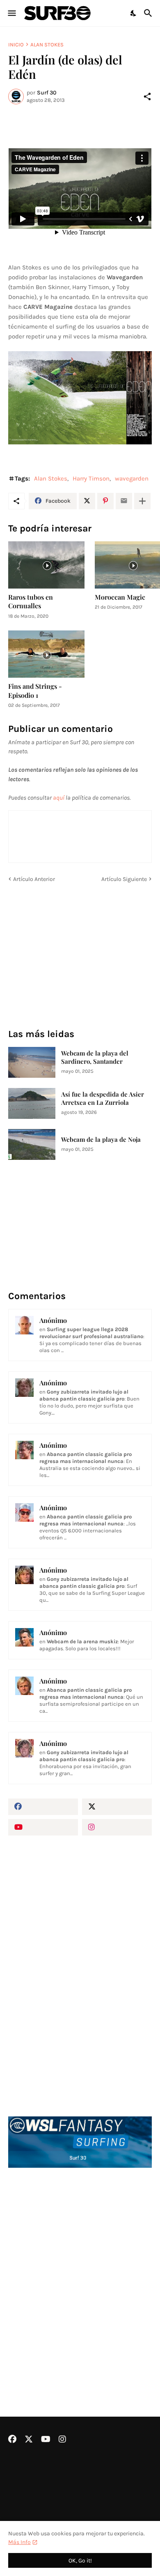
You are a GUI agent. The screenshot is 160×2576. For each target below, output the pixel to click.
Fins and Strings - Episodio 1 (35, 690)
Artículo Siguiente (124, 879)
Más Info (19, 2542)
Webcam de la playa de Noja (101, 1140)
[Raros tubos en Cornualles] (46, 565)
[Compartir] (147, 97)
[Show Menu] (11, 13)
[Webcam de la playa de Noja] (32, 1144)
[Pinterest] (105, 501)
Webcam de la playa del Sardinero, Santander (95, 1057)
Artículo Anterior (34, 879)
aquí (59, 798)
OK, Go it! (80, 2561)
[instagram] (117, 1827)
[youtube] (43, 1827)
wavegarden (132, 478)
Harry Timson (91, 478)
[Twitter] (87, 501)
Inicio (16, 45)
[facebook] (43, 1807)
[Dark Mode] (134, 13)
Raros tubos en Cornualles (31, 601)
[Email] (124, 501)
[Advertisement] (80, 2270)
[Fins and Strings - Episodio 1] (46, 654)
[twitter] (117, 1807)
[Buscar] (149, 13)
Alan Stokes (47, 45)
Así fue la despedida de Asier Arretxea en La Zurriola (103, 1098)
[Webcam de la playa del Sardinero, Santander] (32, 1062)
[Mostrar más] (142, 501)
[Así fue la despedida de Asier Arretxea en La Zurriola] (32, 1103)
